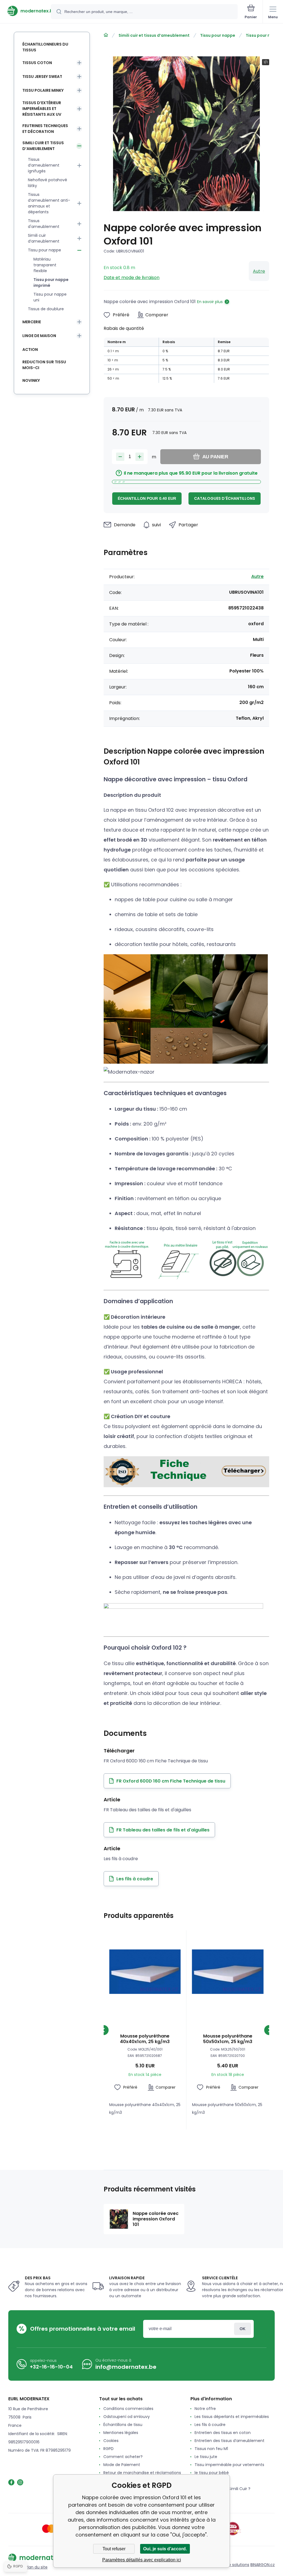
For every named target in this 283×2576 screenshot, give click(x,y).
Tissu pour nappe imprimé (51, 282)
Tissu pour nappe (218, 35)
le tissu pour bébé (212, 2473)
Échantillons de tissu (123, 2425)
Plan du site (36, 2567)
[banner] (26, 11)
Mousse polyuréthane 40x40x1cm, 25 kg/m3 (145, 2039)
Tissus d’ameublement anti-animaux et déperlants (49, 203)
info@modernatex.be (126, 2367)
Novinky (31, 380)
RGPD (108, 2449)
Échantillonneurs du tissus (45, 47)
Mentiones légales (121, 2433)
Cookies (111, 2441)
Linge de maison (39, 336)
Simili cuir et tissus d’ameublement (154, 35)
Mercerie (32, 322)
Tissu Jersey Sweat (42, 77)
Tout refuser (114, 2549)
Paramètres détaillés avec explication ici (142, 2560)
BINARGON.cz (263, 2565)
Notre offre (205, 2409)
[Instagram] (20, 2482)
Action (30, 349)
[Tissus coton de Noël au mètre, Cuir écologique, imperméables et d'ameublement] (106, 35)
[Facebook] (11, 2482)
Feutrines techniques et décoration (45, 129)
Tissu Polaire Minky (43, 90)
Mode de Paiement (122, 2465)
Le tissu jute (206, 2457)
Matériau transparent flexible (45, 265)
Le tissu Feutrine (210, 2481)
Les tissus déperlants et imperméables (232, 2417)
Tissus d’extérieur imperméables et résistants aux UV (42, 109)
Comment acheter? (123, 2457)
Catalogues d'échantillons (225, 498)
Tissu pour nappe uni (50, 297)
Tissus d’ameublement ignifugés (44, 165)
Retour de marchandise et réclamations (142, 2473)
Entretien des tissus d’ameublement (230, 2441)
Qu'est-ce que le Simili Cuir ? (222, 2489)
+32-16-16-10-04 (51, 2367)
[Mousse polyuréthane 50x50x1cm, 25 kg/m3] (228, 1972)
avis (198, 2497)
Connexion (243, 2329)
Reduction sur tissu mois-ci (44, 365)
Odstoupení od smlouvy (127, 2417)
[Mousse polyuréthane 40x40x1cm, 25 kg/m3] (145, 1972)
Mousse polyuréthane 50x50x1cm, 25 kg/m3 (228, 2039)
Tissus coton (37, 63)
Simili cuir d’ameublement (44, 238)
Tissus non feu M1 (211, 2449)
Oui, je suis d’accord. (165, 2549)
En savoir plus (210, 302)
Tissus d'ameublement (44, 224)
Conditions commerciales (128, 2409)
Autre (259, 271)
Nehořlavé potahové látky (48, 183)
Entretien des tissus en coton (223, 2433)
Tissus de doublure (46, 309)
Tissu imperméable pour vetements (229, 2465)
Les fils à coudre (210, 2425)
